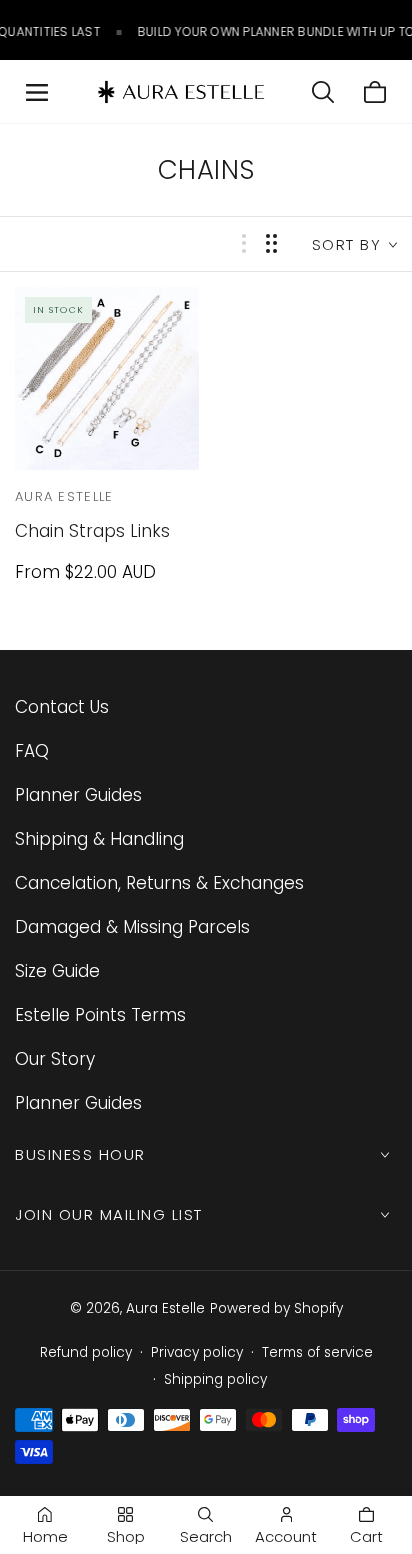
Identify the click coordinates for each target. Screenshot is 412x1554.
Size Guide (57, 971)
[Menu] (37, 92)
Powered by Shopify (276, 1308)
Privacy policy (197, 1352)
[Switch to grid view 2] (271, 243)
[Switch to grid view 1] (244, 243)
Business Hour (80, 1154)
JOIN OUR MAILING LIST (109, 1214)
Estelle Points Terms (100, 1015)
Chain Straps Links (92, 531)
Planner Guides (78, 795)
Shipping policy (215, 1379)
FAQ (32, 751)
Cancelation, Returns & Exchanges (159, 883)
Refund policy (86, 1352)
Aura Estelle (165, 1308)
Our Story (55, 1059)
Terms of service (317, 1352)
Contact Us (62, 707)
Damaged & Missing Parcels (132, 927)
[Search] (323, 92)
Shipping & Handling (99, 839)
